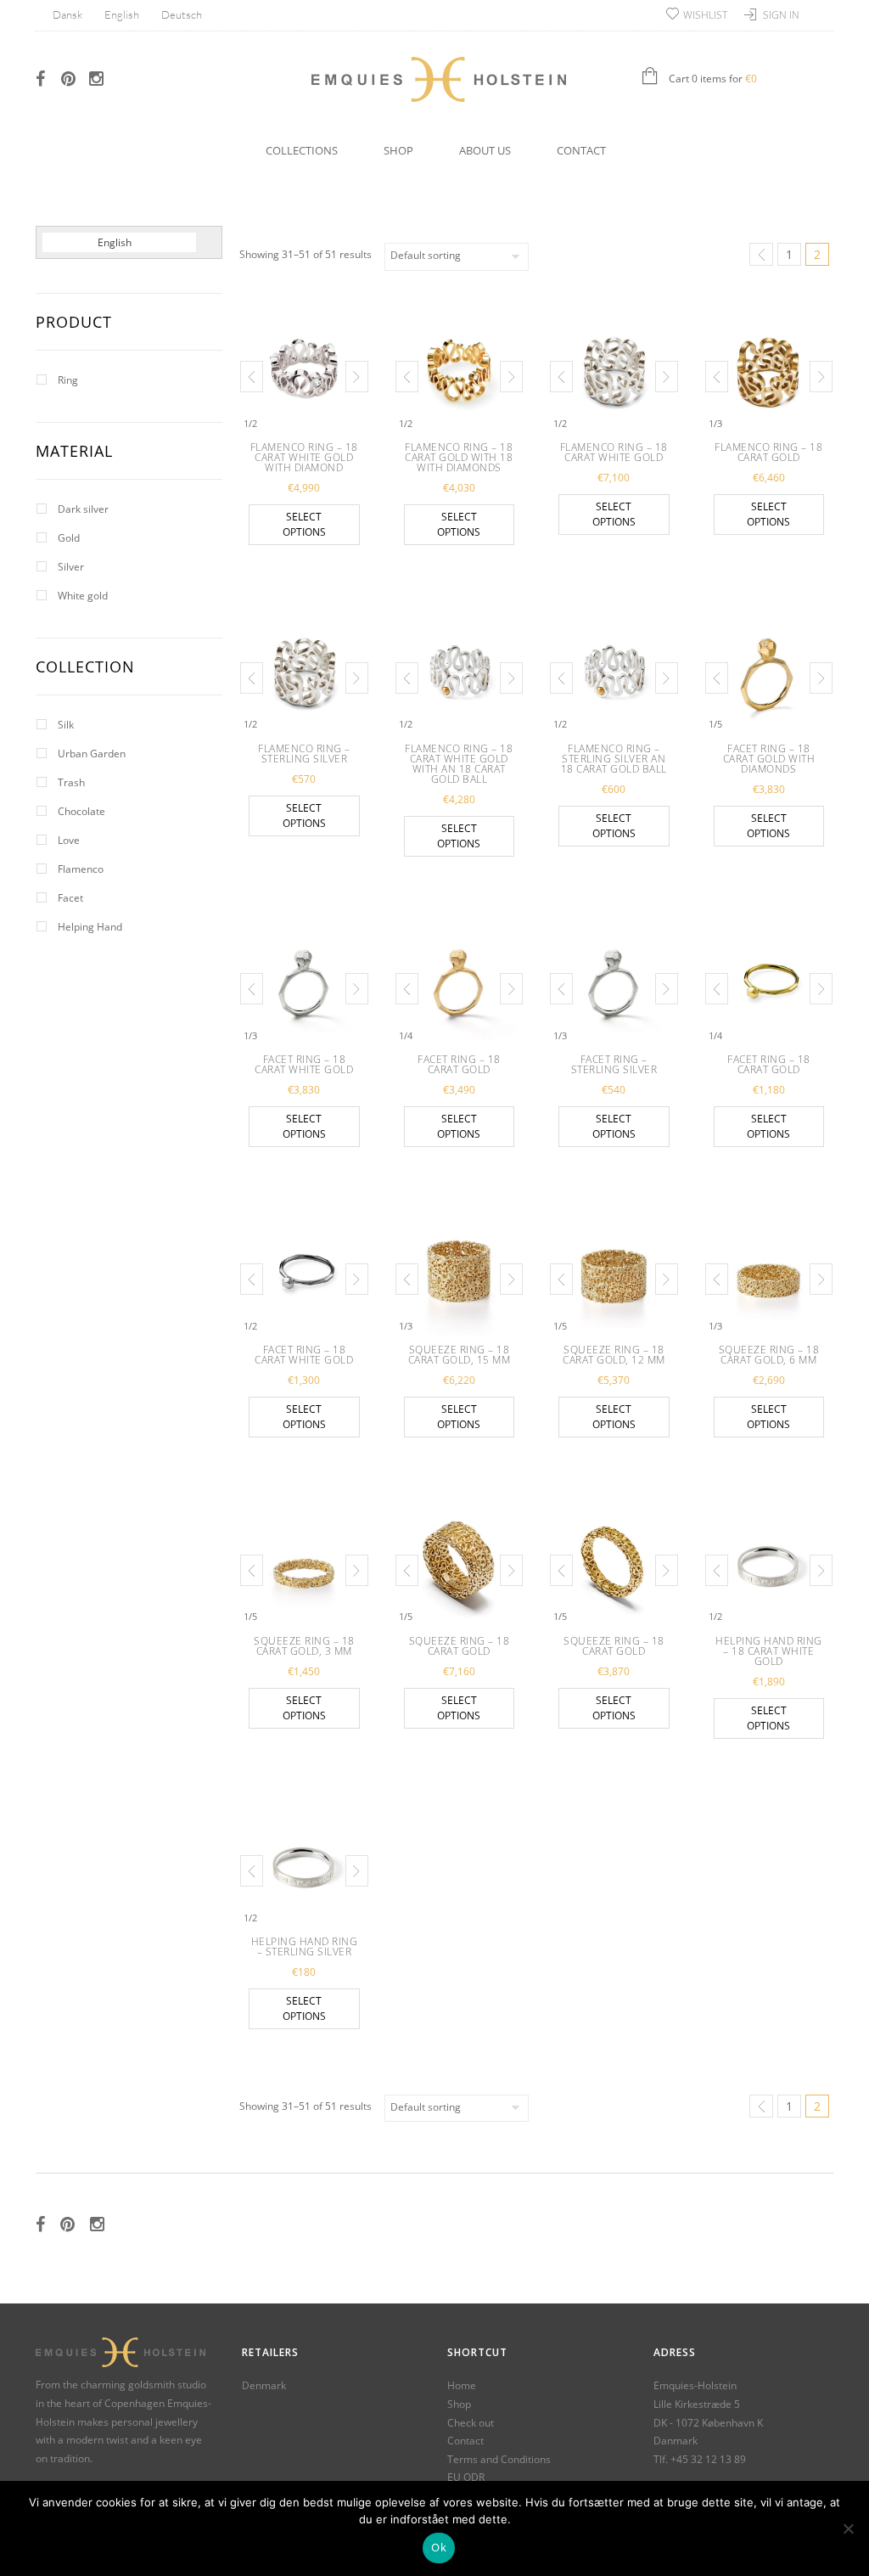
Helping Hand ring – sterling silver (305, 1946)
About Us (485, 150)
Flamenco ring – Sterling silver (304, 754)
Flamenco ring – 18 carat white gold (614, 452)
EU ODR (466, 2477)
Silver (71, 567)
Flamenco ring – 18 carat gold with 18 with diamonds (459, 457)
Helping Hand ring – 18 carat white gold (769, 1651)
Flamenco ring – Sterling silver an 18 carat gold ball (614, 759)
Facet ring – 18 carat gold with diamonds (769, 759)
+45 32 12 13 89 (708, 2459)
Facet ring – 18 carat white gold (304, 1064)
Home (462, 2385)
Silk (66, 725)
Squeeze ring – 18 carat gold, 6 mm (769, 1355)
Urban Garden (92, 754)
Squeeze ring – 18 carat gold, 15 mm (460, 1355)
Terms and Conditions (499, 2459)
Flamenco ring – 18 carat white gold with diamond (304, 457)
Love (69, 840)
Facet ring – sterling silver (614, 1064)
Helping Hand (90, 927)
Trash (71, 782)
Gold (69, 538)
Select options (304, 524)
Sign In (781, 15)
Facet (70, 898)
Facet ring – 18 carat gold (459, 1064)
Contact (581, 150)
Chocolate (81, 811)
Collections (302, 150)
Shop (398, 150)
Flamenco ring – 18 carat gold (768, 452)
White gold (83, 596)
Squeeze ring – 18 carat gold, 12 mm (614, 1355)
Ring (68, 380)
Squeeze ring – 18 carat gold (460, 1646)
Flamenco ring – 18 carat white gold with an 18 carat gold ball (459, 764)
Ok (439, 2547)
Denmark (264, 2385)
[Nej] (848, 2528)
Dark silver (83, 509)
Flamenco (81, 869)
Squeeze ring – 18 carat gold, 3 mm (304, 1646)
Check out (471, 2423)
